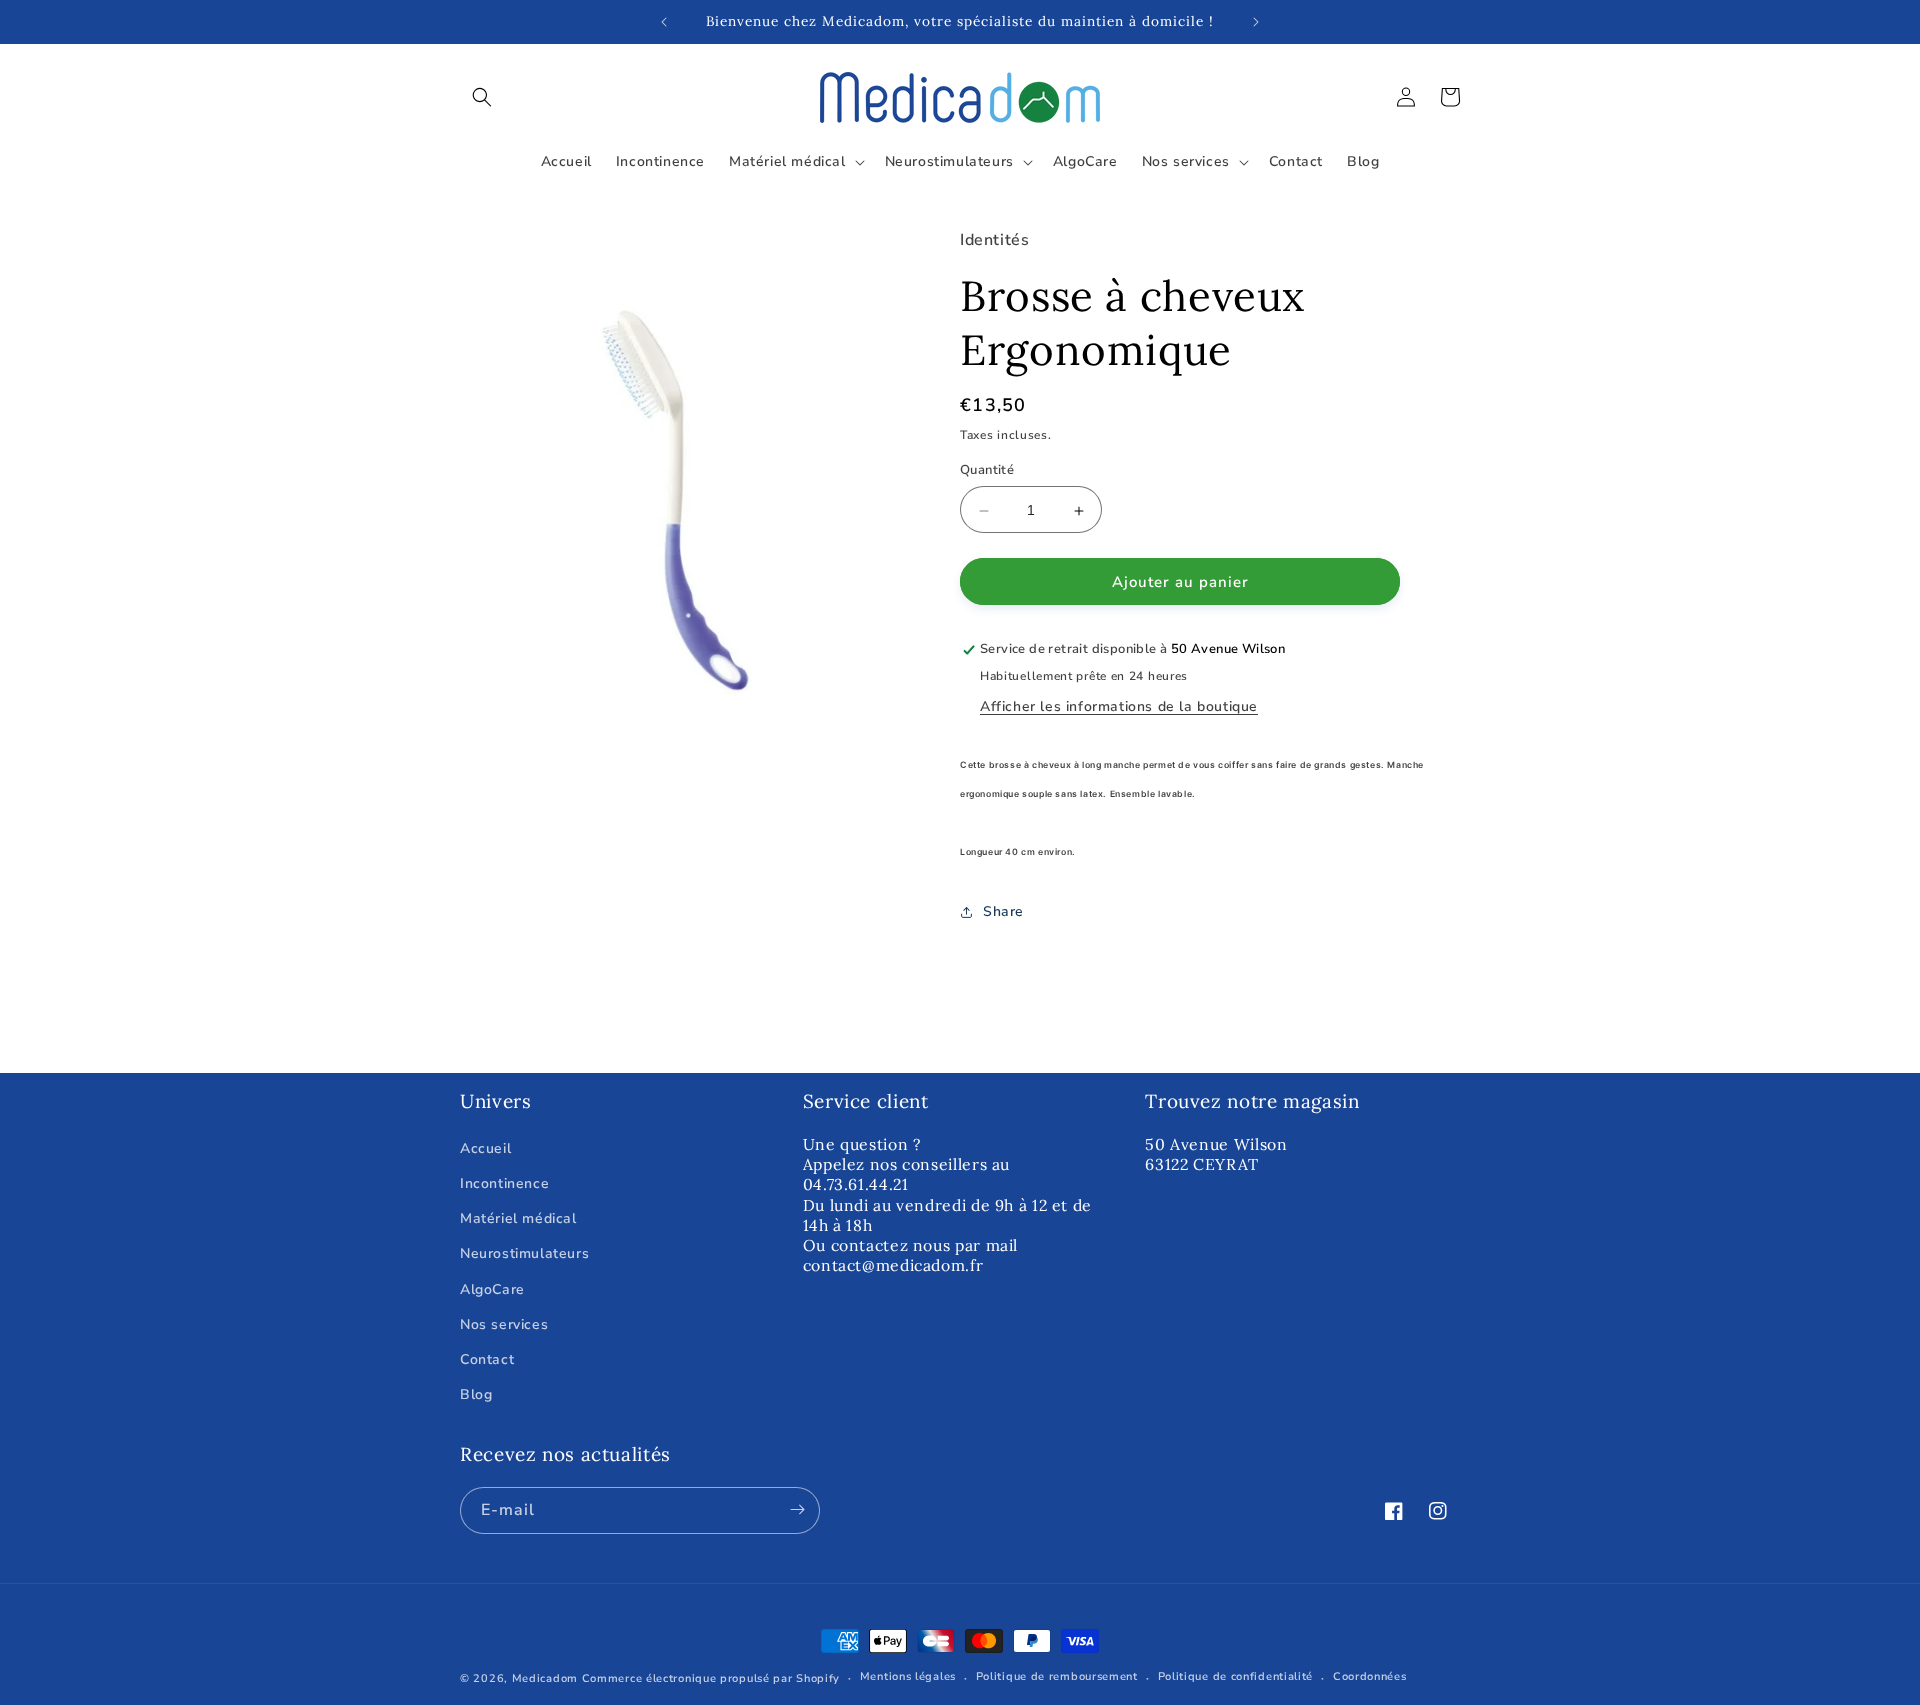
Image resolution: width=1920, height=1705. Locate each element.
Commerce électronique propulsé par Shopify (711, 1678)
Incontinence (504, 1183)
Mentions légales (908, 1677)
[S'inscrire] (797, 1509)
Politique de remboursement (1057, 1677)
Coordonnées (1370, 1677)
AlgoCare (492, 1288)
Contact (487, 1359)
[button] (482, 97)
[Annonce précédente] (664, 22)
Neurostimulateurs (524, 1253)
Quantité (987, 471)
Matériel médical (518, 1218)
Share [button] (1003, 912)
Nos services (504, 1323)
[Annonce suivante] (1256, 22)
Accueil (485, 1148)
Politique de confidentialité (1236, 1677)
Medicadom (545, 1678)
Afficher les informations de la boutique (1119, 707)
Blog (476, 1394)
